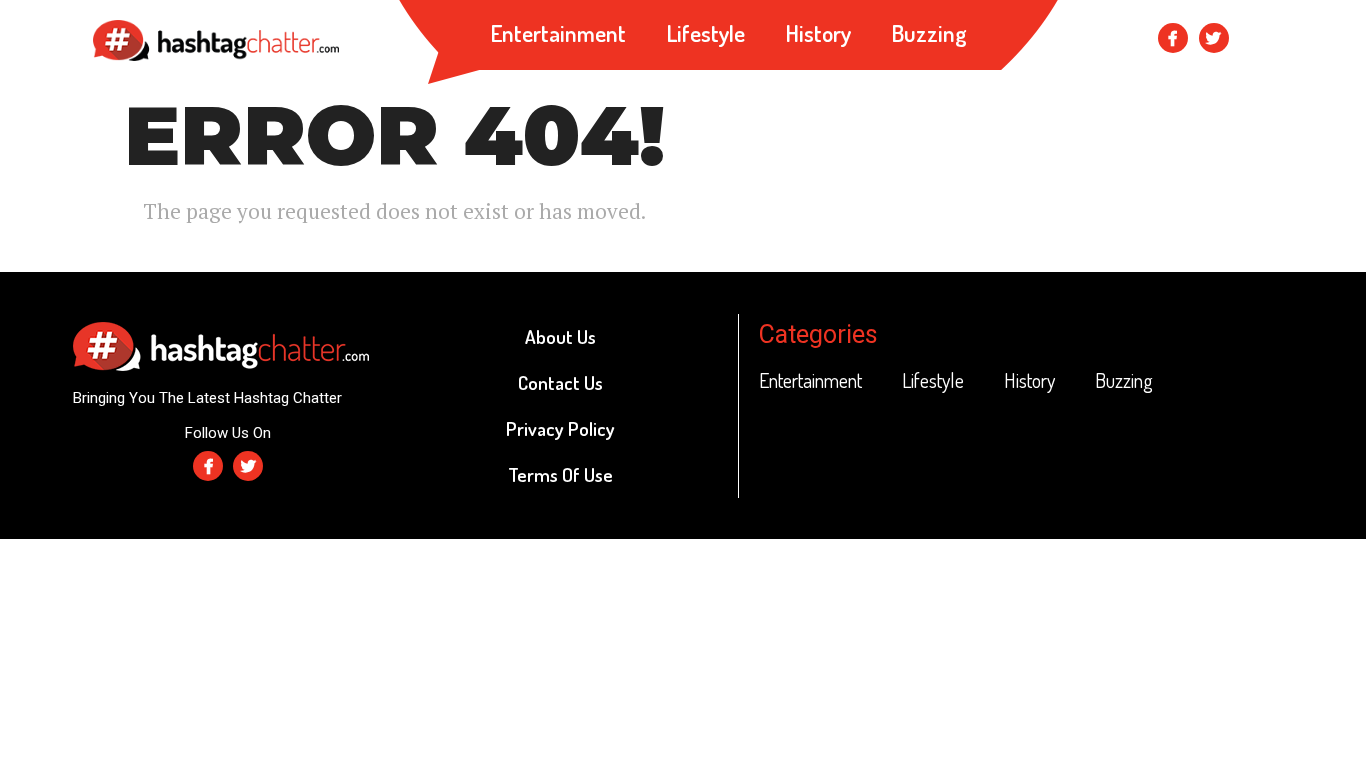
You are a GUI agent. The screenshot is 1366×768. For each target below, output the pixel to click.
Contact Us (560, 382)
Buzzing (929, 32)
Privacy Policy (560, 428)
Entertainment (558, 32)
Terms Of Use (560, 474)
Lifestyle (705, 32)
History (818, 32)
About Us (560, 336)
